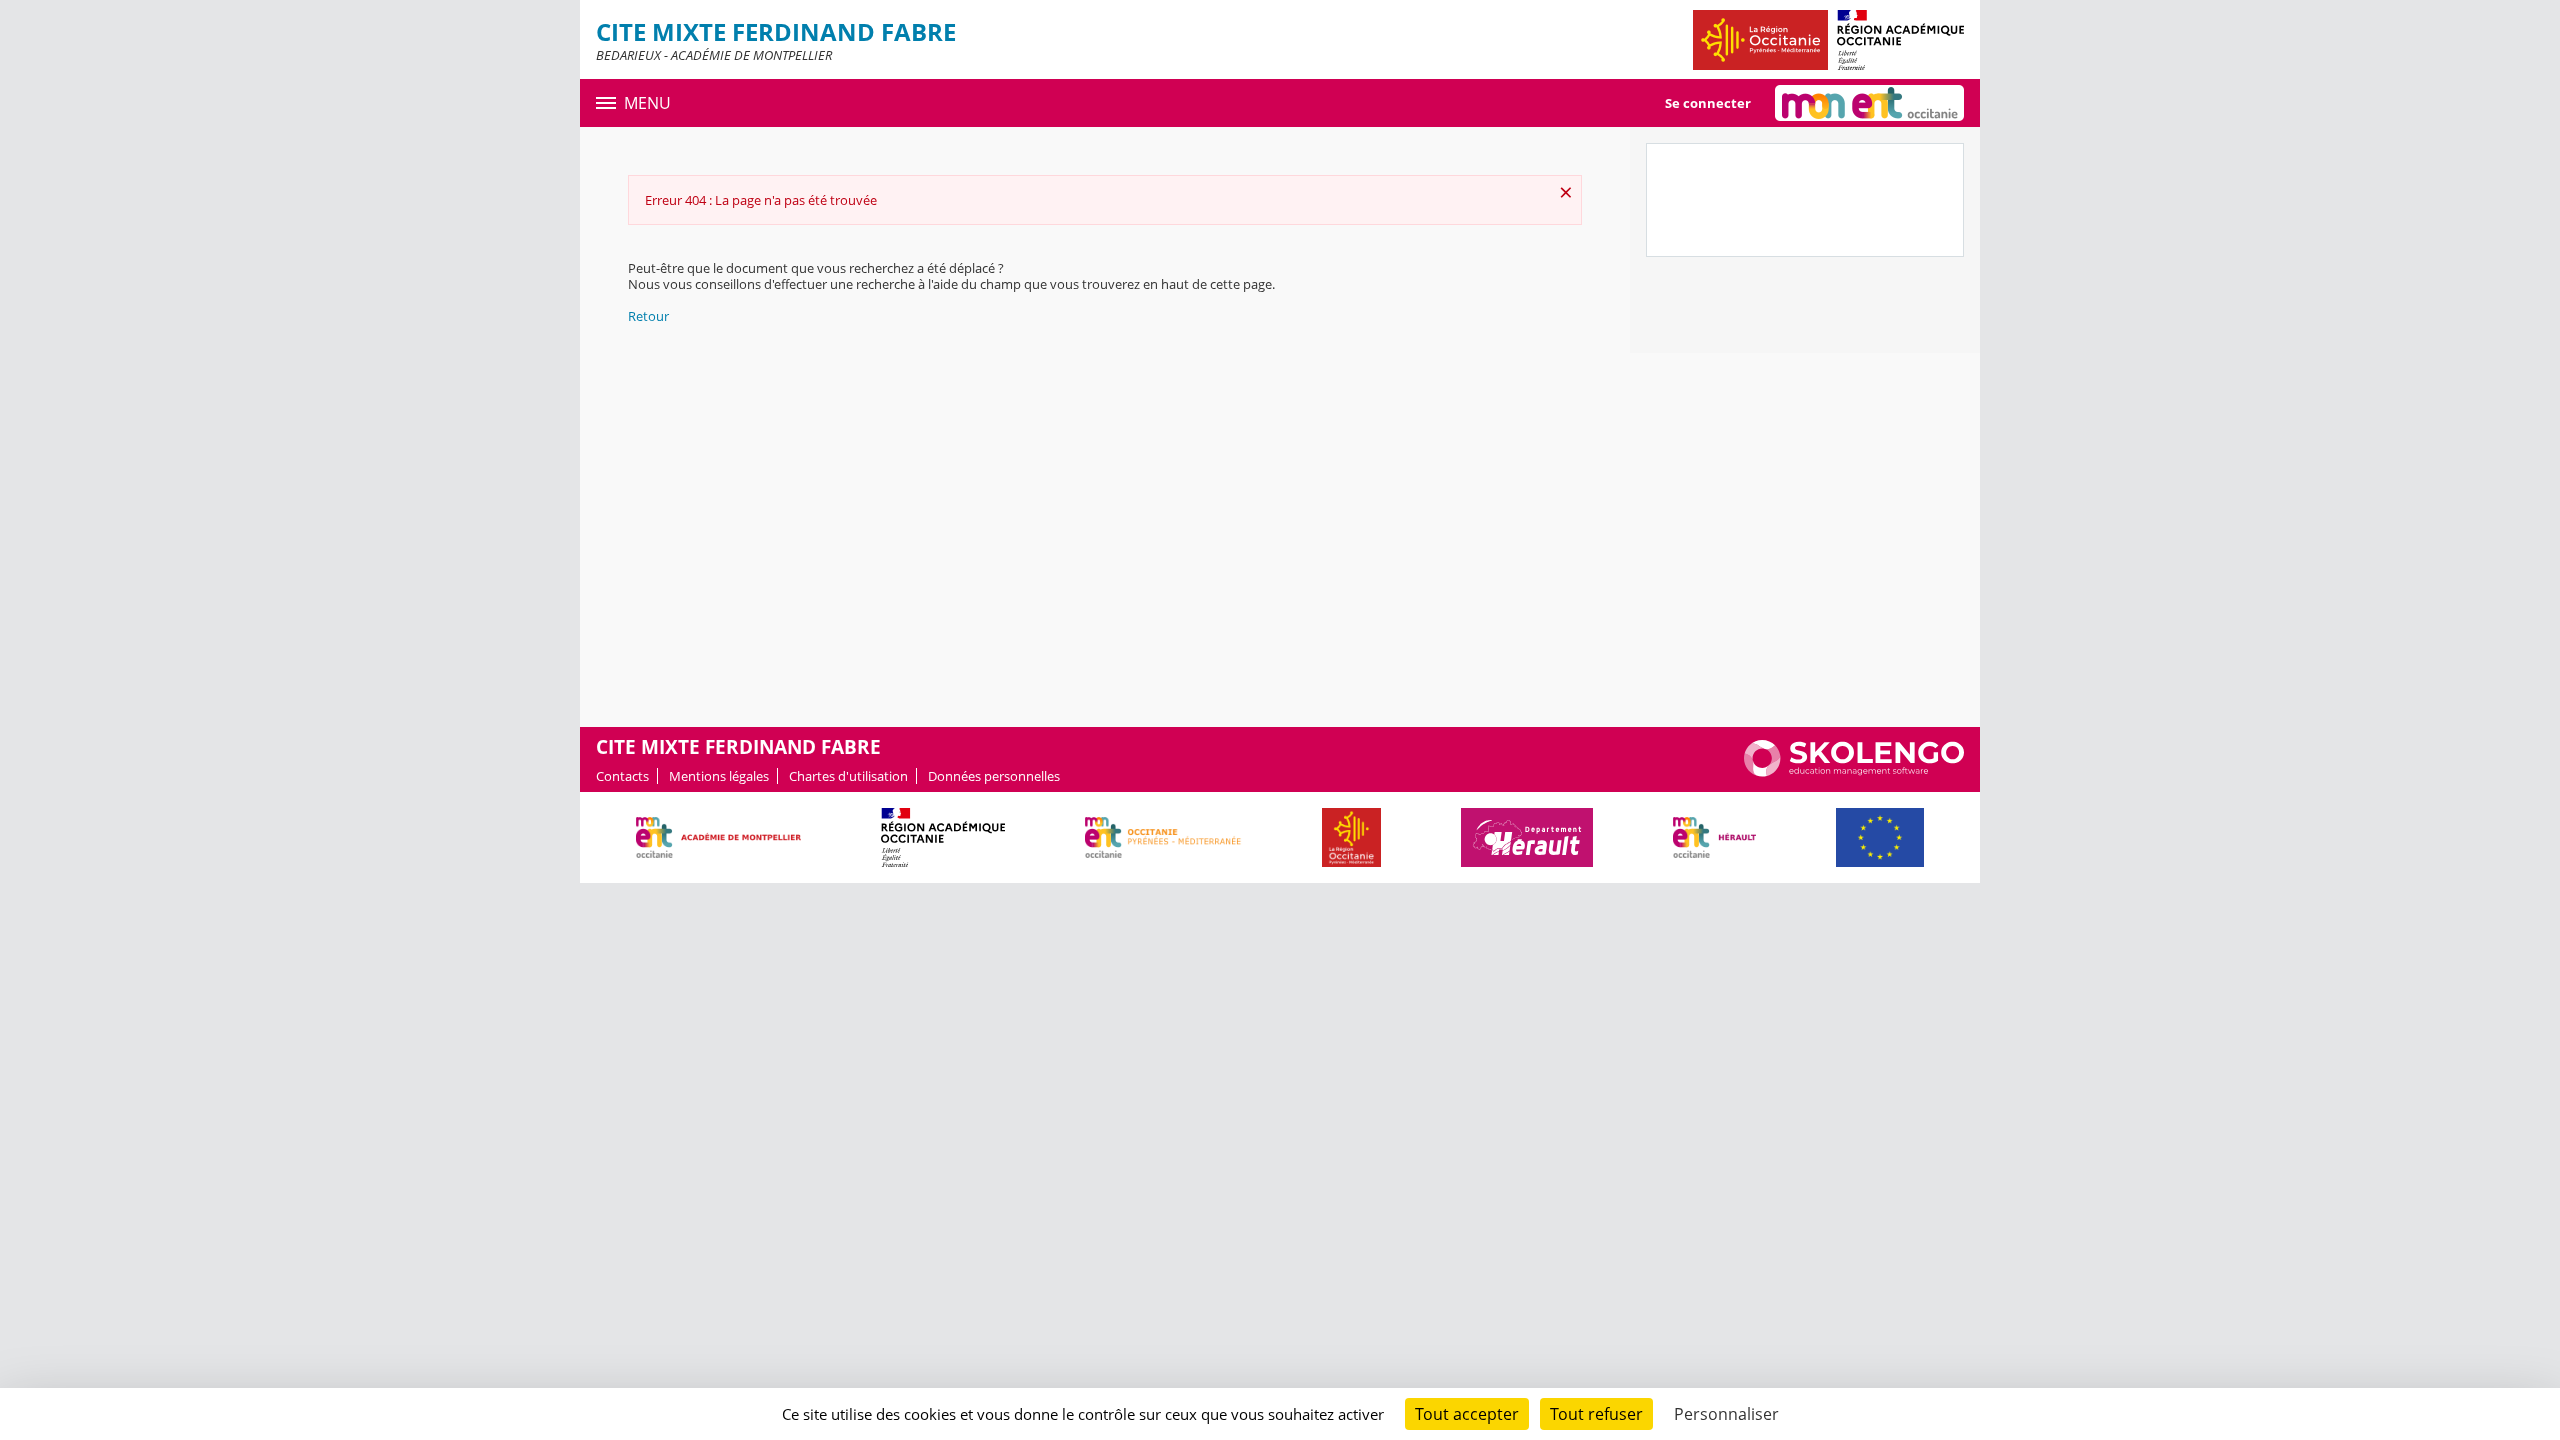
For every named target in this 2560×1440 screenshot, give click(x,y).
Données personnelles (994, 776)
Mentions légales (719, 776)
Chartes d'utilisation (848, 776)
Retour (648, 316)
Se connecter (1708, 103)
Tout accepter (1467, 1414)
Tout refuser (1596, 1414)
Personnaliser (1726, 1414)
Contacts (622, 776)
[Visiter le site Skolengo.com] (1854, 772)
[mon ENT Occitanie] (1869, 103)
